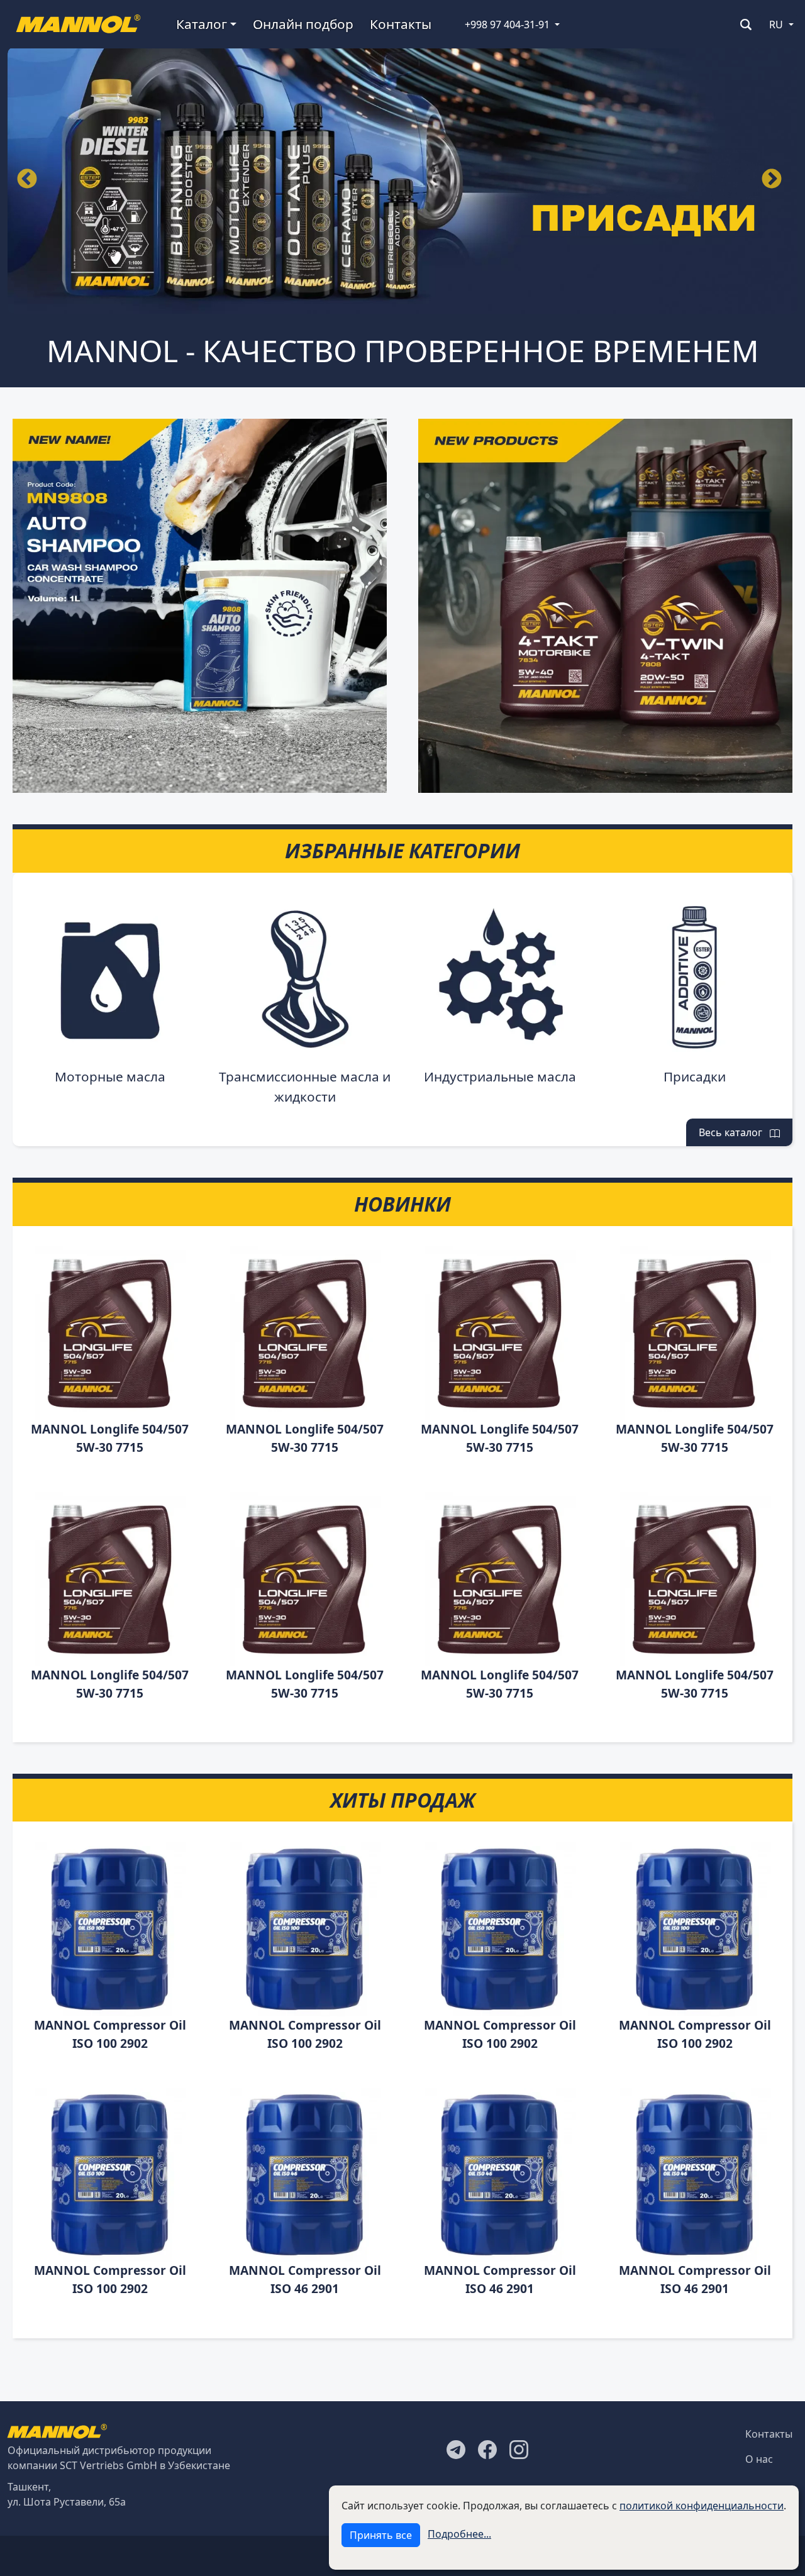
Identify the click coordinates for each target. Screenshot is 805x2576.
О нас (759, 2459)
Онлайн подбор (303, 24)
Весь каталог (734, 1132)
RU (776, 25)
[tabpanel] (402, 180)
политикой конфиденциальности (702, 2506)
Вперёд (772, 180)
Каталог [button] (202, 24)
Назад (27, 180)
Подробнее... (459, 2534)
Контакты (401, 24)
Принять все (381, 2535)
